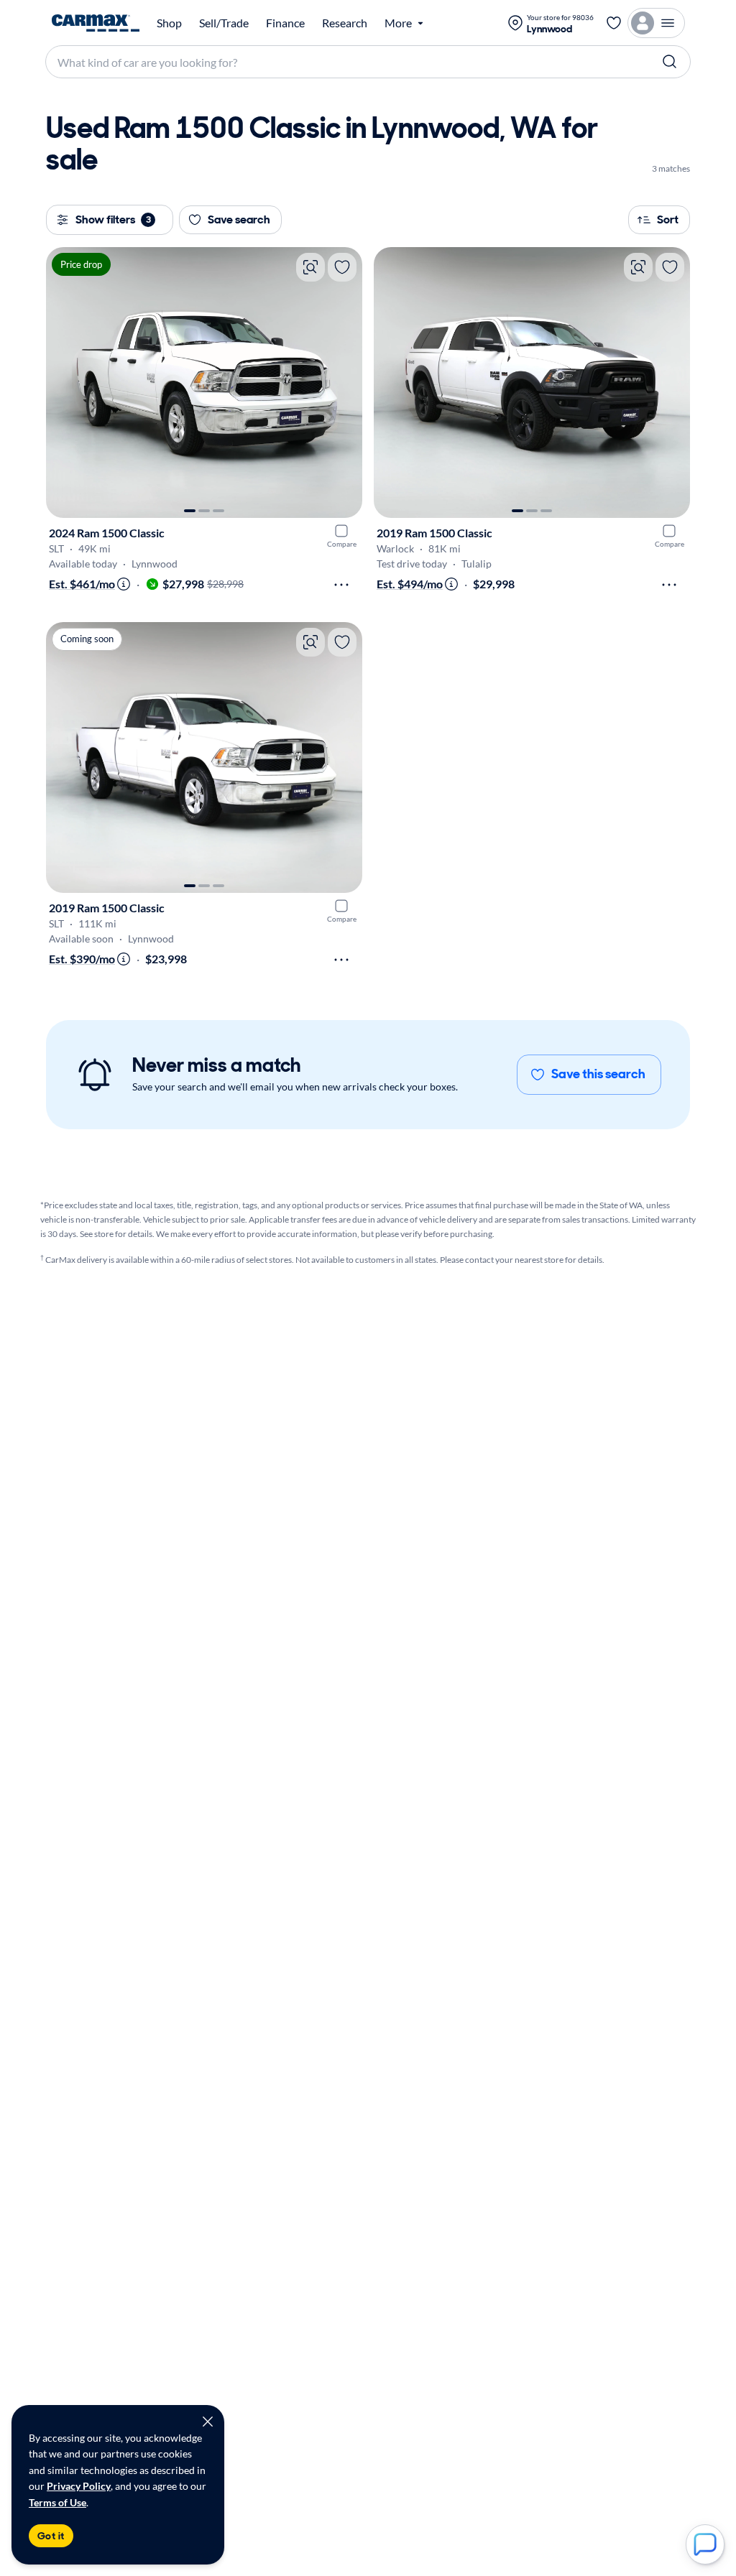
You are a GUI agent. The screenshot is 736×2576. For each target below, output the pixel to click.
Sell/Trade (224, 23)
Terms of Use (57, 2502)
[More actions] (341, 585)
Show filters (113, 219)
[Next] (344, 383)
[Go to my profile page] (656, 23)
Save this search (598, 1074)
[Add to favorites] (342, 267)
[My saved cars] (614, 23)
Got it (51, 2536)
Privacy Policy (79, 2486)
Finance (285, 23)
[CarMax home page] (96, 23)
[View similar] (310, 267)
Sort (668, 219)
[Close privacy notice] (208, 2422)
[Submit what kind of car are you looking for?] (670, 62)
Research (345, 23)
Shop (169, 23)
